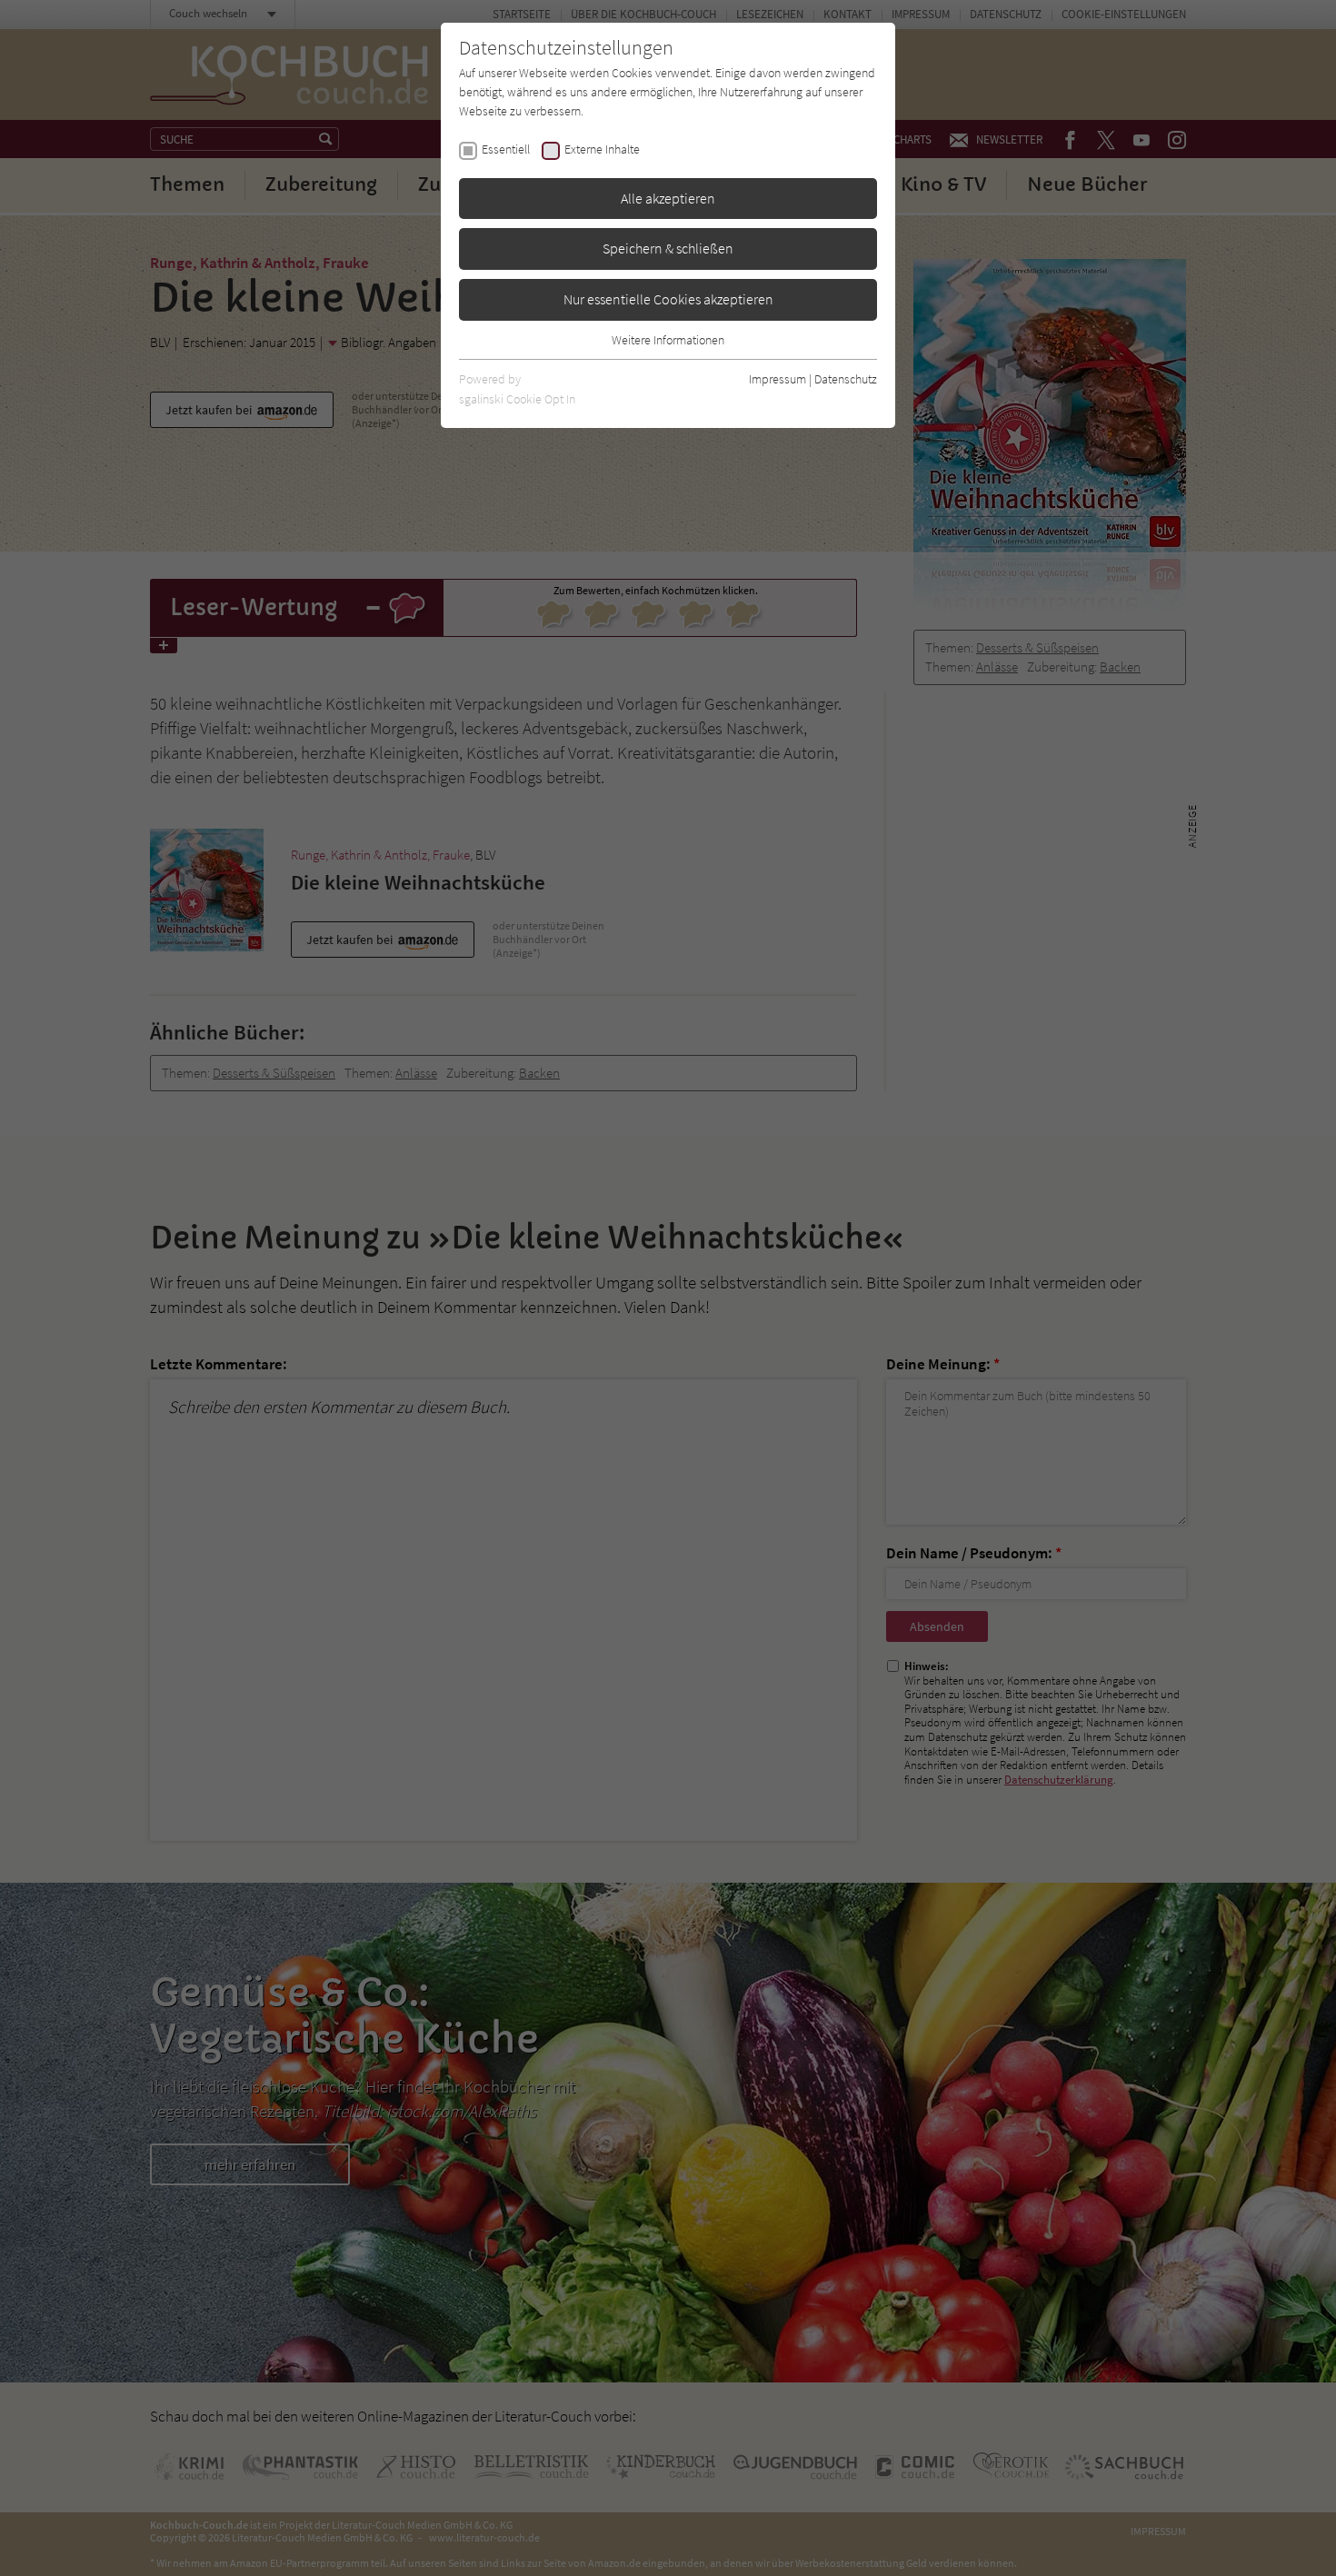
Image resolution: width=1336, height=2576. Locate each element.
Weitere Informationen (668, 340)
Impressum (778, 379)
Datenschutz (846, 379)
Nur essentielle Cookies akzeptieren (668, 299)
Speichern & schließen (668, 248)
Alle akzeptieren (668, 198)
